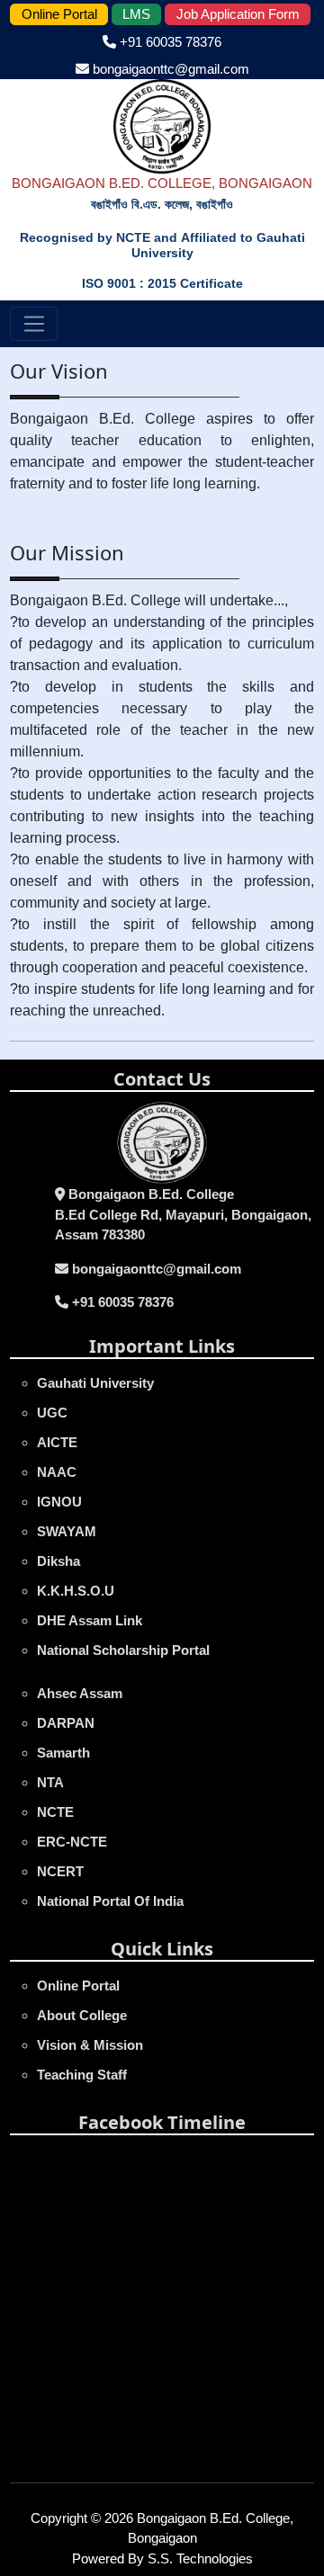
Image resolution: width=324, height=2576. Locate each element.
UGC (52, 1413)
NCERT (60, 1871)
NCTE (55, 1812)
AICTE (57, 1442)
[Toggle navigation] (34, 324)
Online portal (78, 1986)
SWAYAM (67, 1531)
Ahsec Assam (80, 1693)
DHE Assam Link (90, 1620)
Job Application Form (238, 14)
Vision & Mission (90, 2045)
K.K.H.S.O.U (76, 1591)
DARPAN (66, 1723)
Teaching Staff (82, 2075)
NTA (50, 1782)
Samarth (63, 1753)
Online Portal (59, 14)
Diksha (58, 1561)
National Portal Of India (110, 1901)
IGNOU (59, 1502)
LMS (136, 14)
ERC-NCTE (72, 1842)
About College (82, 2015)
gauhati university (95, 1383)
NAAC (57, 1472)
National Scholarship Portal (123, 1650)
